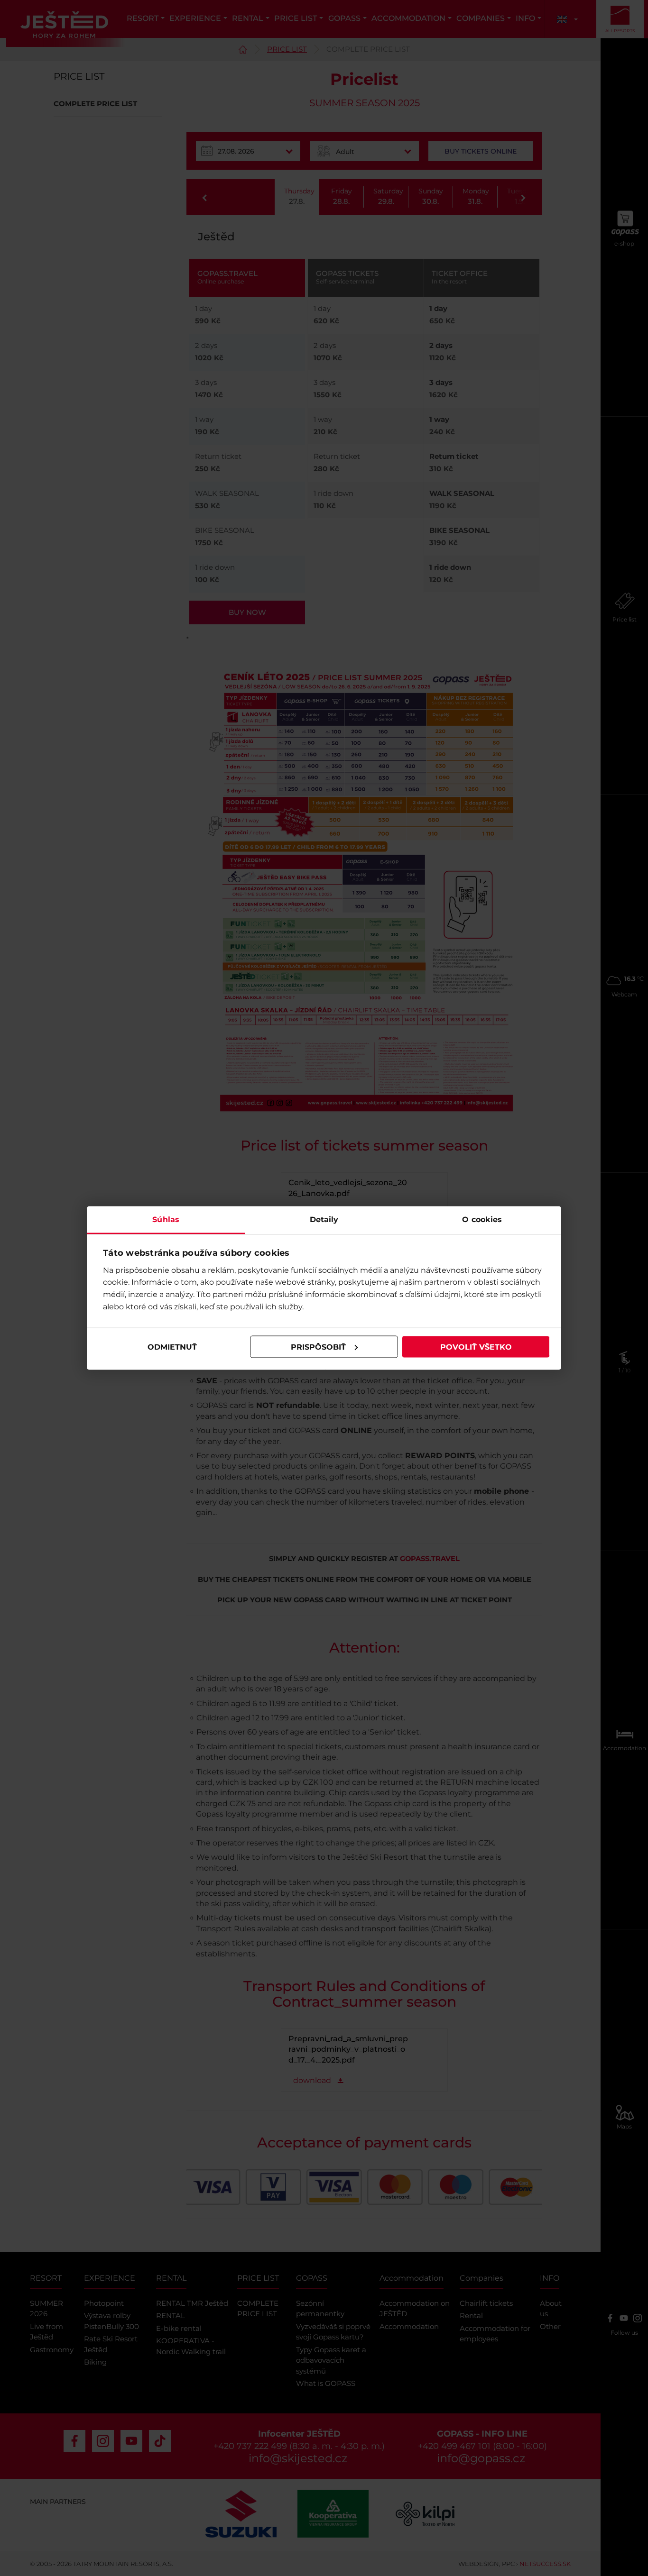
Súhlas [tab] (166, 1219)
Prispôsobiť (318, 1347)
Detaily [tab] (324, 1219)
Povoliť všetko (476, 1347)
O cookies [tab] (482, 1219)
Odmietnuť (172, 1347)
